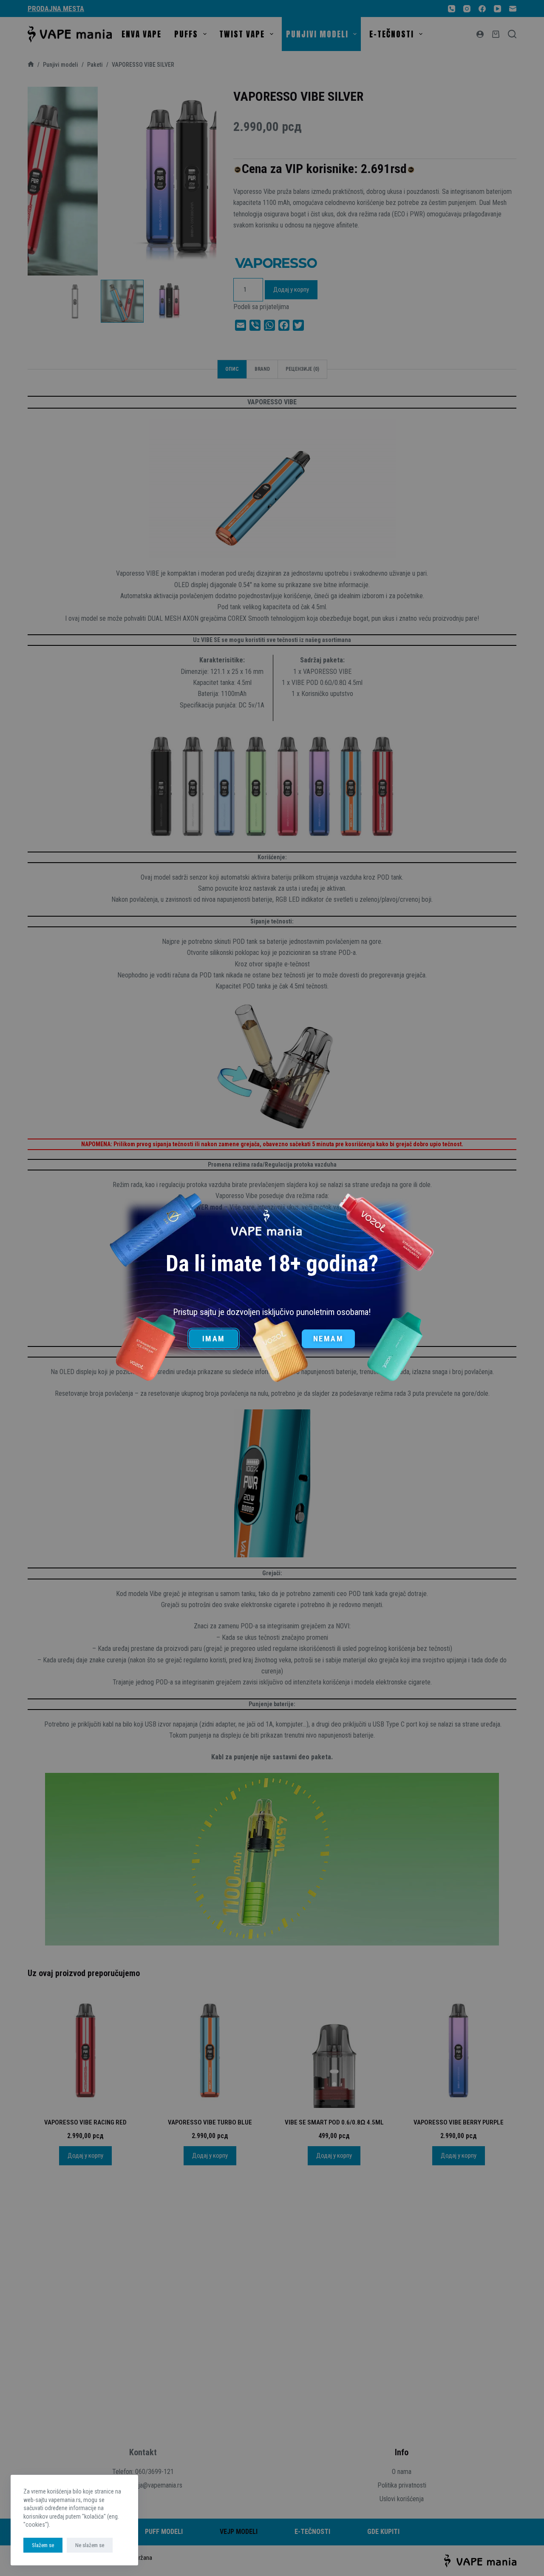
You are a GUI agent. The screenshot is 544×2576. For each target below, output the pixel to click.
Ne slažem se (90, 2545)
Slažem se (43, 2545)
